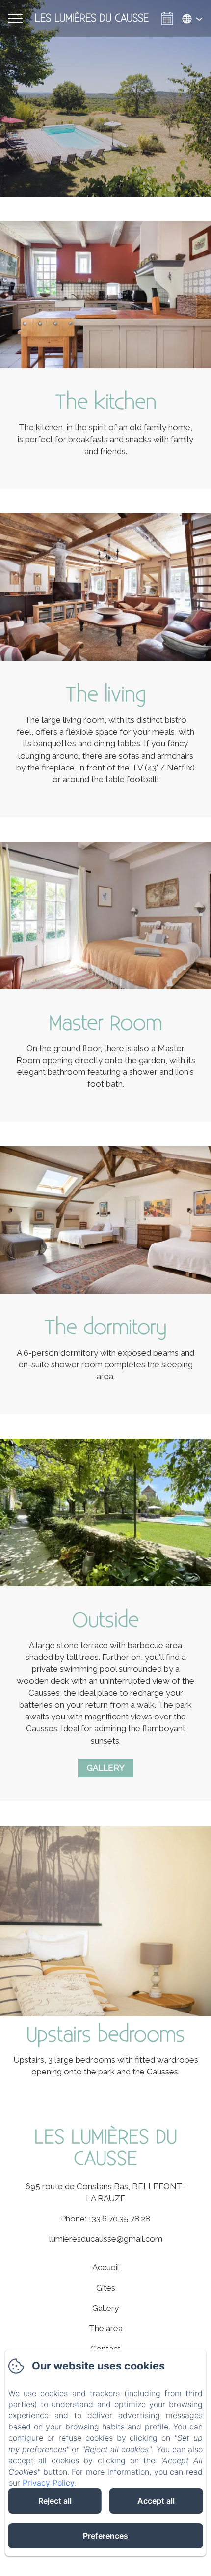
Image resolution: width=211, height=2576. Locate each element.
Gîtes (106, 2288)
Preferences (105, 2536)
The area (106, 2328)
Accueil (106, 2267)
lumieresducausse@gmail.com (106, 2239)
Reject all (55, 2501)
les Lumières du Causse (106, 2148)
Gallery (106, 1768)
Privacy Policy (48, 2483)
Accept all (156, 2501)
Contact (105, 2349)
